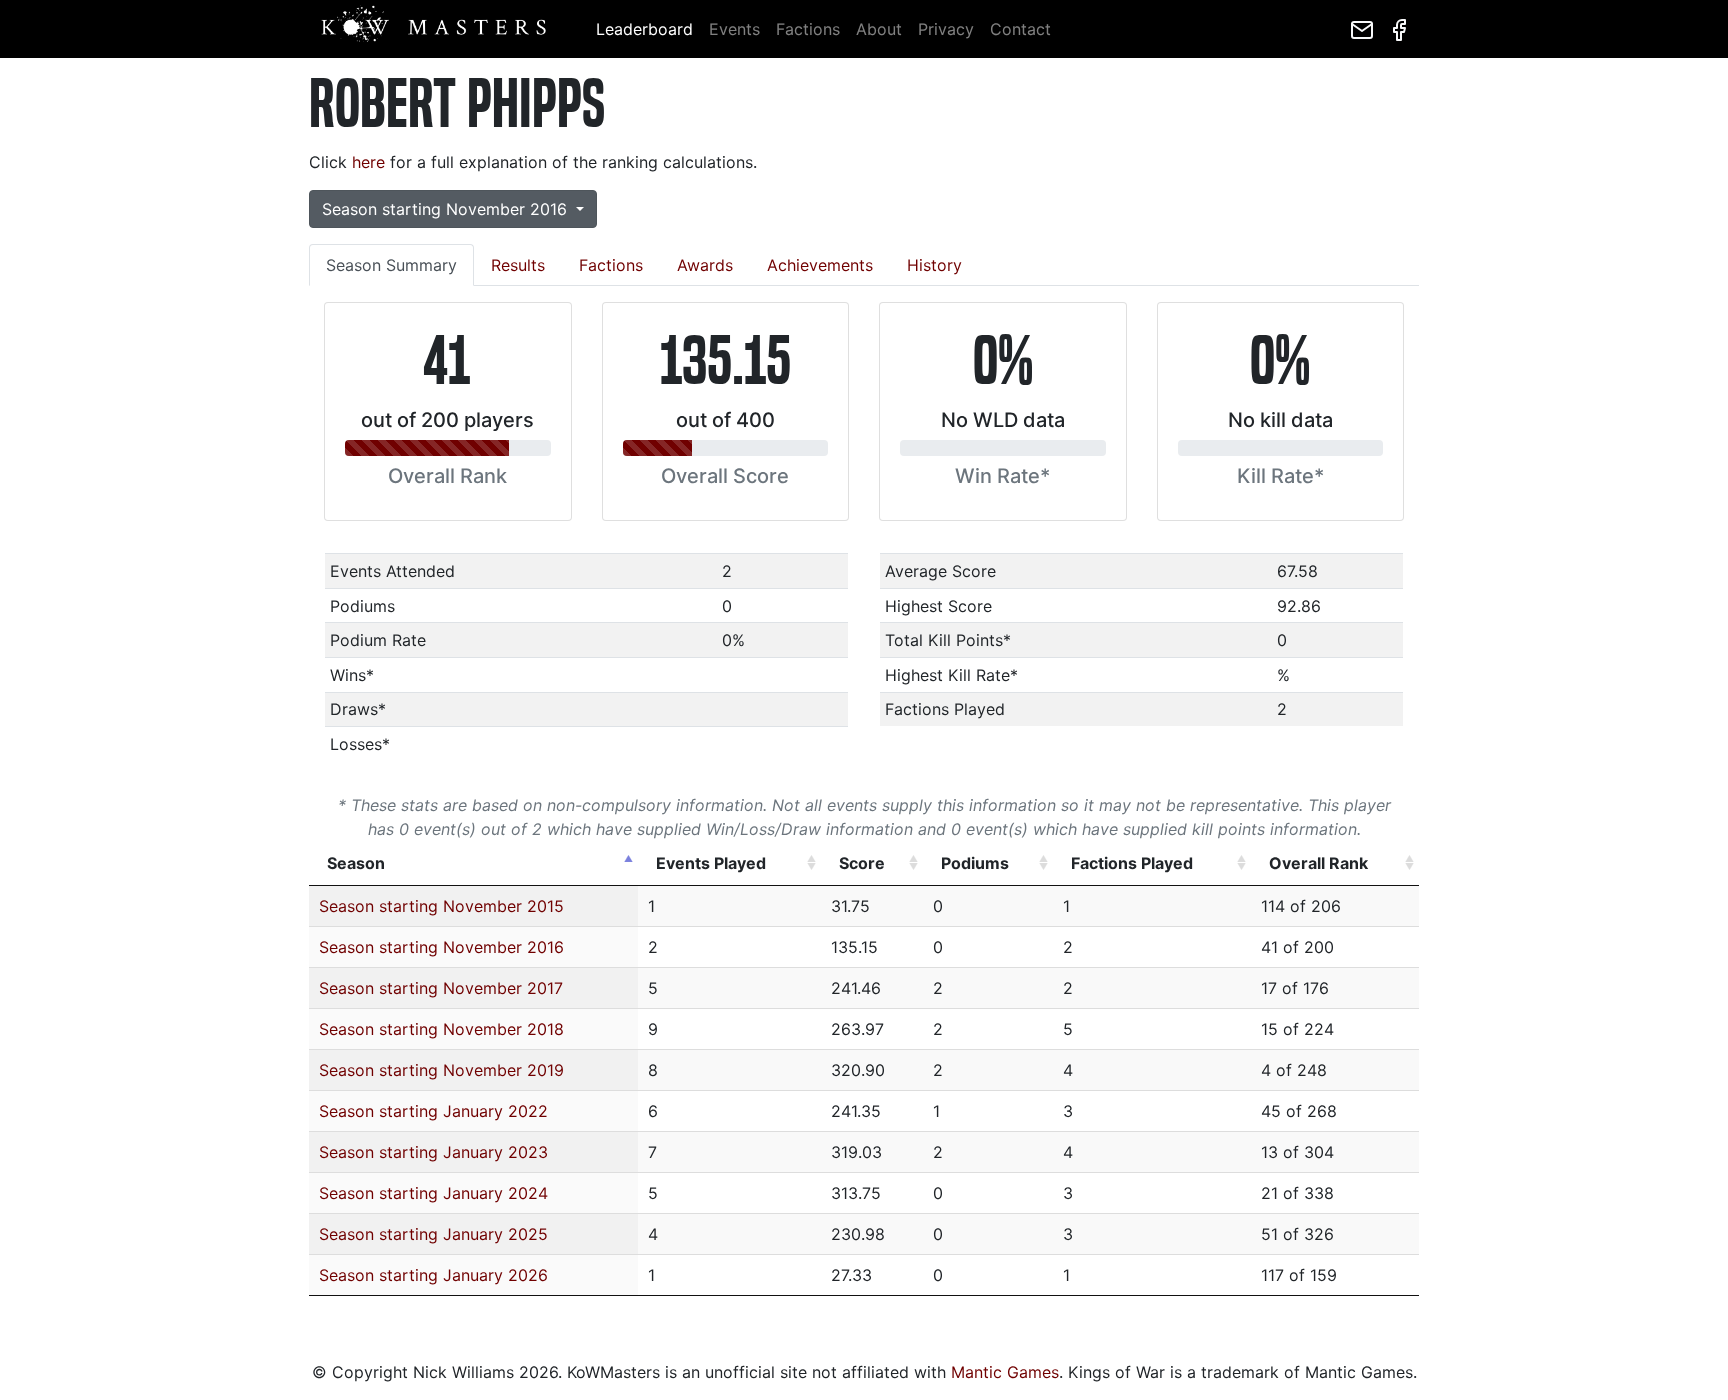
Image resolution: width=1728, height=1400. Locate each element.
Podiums (975, 863)
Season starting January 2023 (433, 1152)
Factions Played (1132, 863)
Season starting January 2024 (433, 1193)
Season (356, 863)
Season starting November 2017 (441, 988)
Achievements (820, 265)
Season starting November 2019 (441, 1070)
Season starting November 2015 (441, 906)
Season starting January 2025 (433, 1234)
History (934, 265)
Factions (808, 29)
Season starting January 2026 (433, 1275)
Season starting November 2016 (441, 947)
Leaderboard (644, 29)
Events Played (711, 863)
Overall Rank (1318, 863)
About (879, 29)
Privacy (946, 29)
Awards (705, 265)
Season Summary (391, 265)
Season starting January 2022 (433, 1111)
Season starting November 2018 (441, 1029)
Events (734, 29)
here (368, 162)
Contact (1020, 29)
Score (862, 863)
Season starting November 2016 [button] (447, 209)
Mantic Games (1005, 1372)
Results (518, 265)
